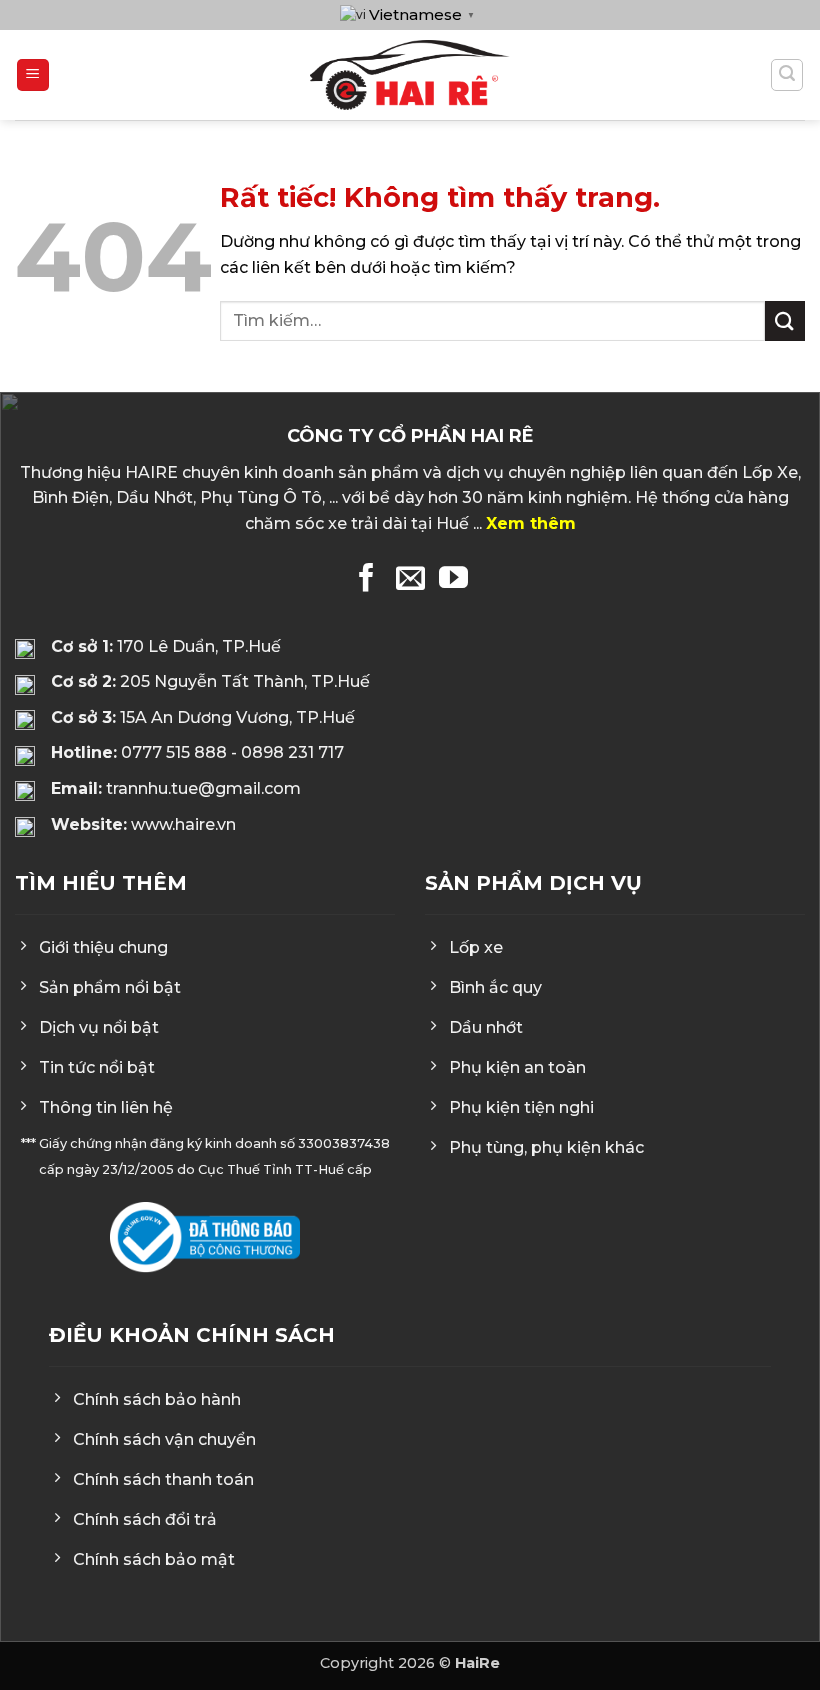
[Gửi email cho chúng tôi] (410, 580)
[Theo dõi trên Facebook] (366, 580)
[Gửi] (785, 320)
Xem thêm (531, 523)
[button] (33, 75)
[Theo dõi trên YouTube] (453, 580)
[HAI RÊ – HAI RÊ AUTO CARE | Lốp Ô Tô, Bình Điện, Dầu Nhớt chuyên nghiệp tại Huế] (410, 75)
